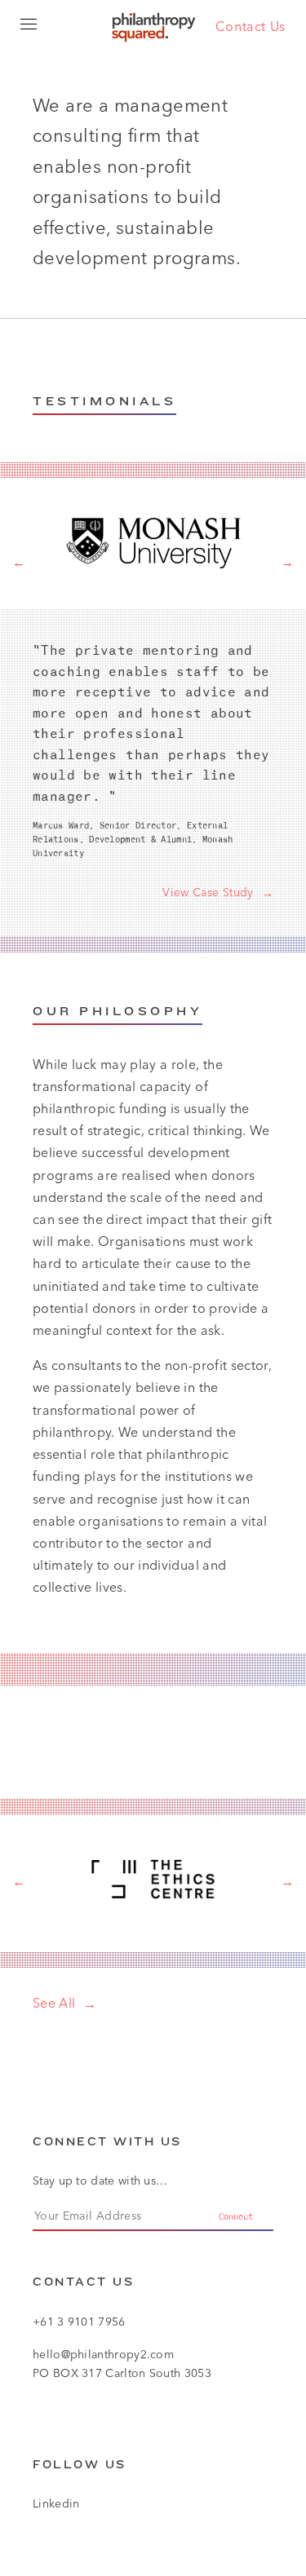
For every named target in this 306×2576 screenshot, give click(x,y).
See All (54, 2003)
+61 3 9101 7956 (79, 2322)
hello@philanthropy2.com (103, 2354)
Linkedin (56, 2503)
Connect (236, 2217)
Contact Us (251, 26)
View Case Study (208, 892)
